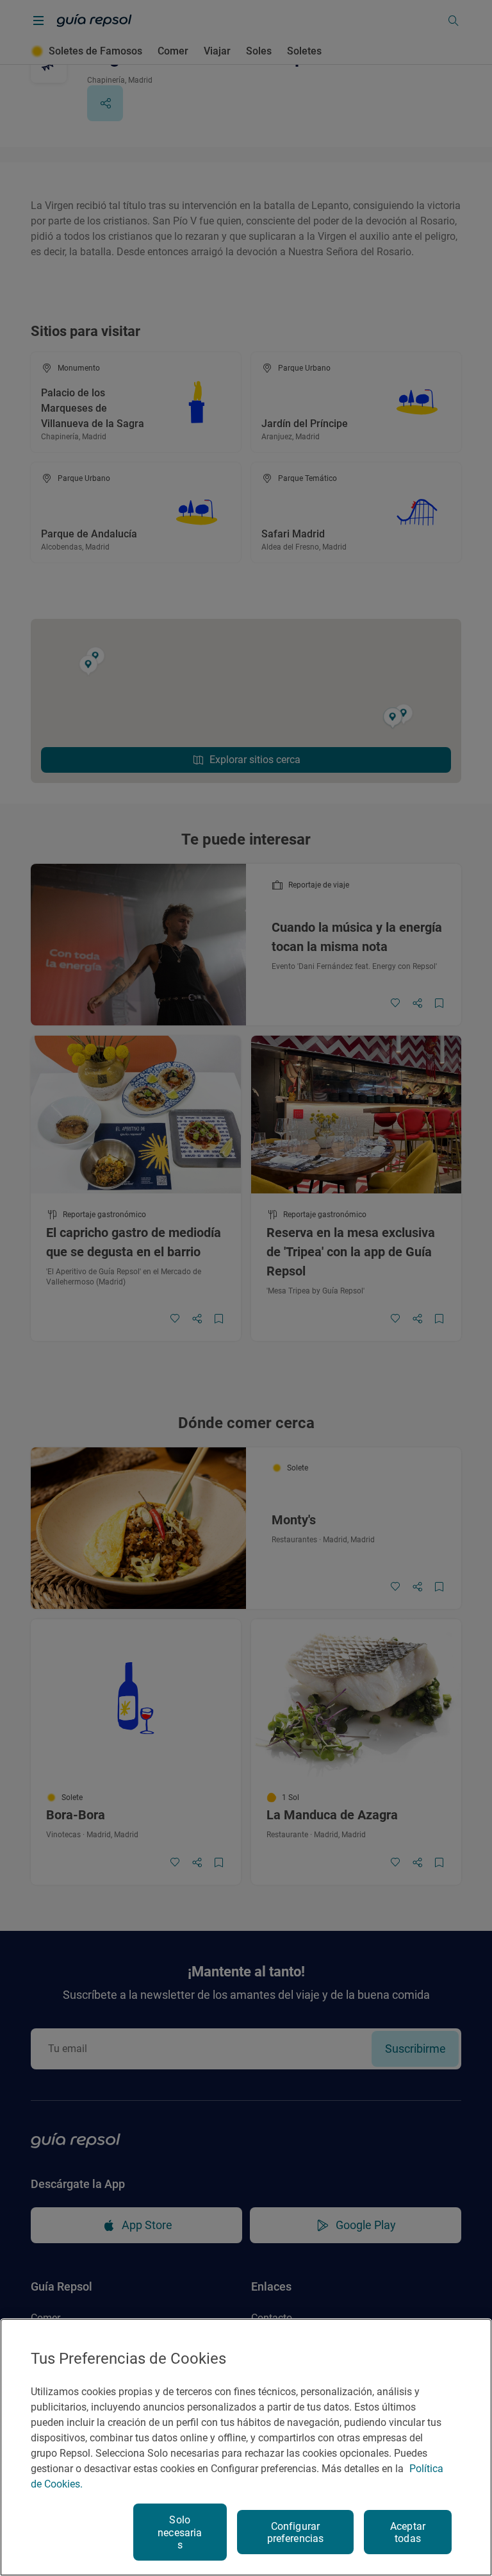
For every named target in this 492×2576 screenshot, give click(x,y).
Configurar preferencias (296, 2532)
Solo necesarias (180, 2532)
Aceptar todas (408, 2532)
